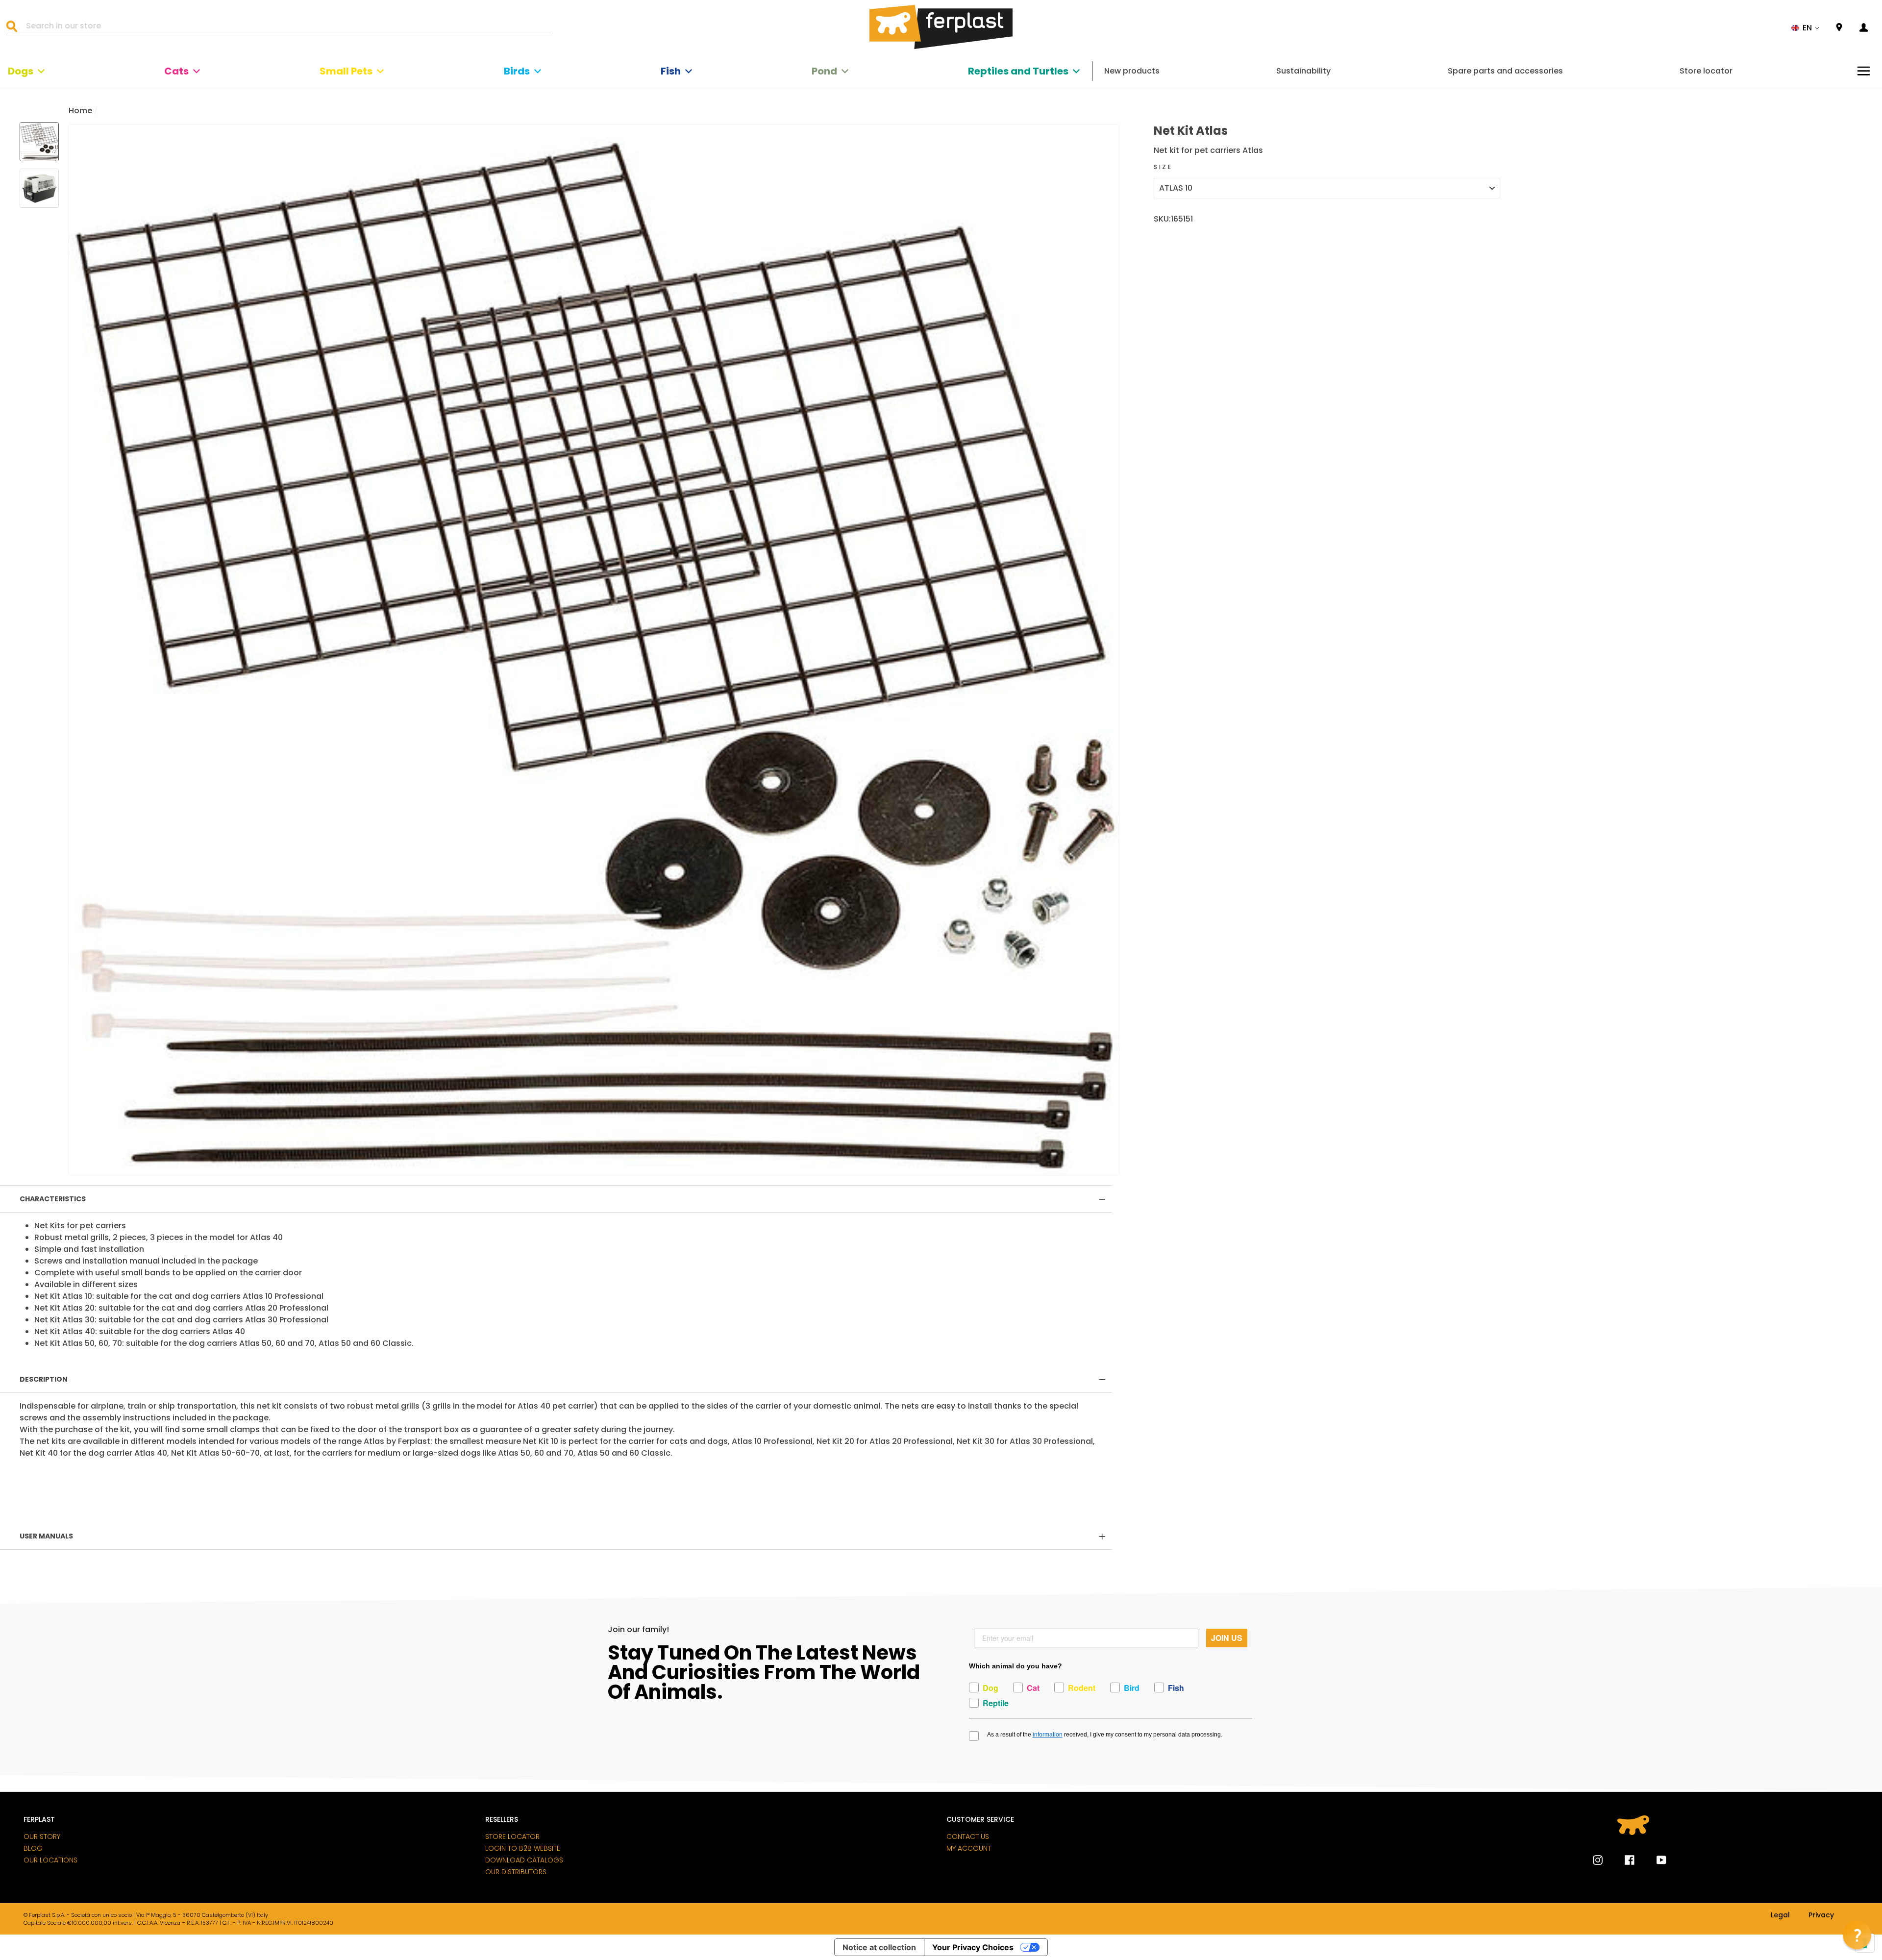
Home (80, 111)
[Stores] (1839, 28)
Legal (1780, 1915)
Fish (671, 71)
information (1048, 1735)
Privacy (1821, 1915)
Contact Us (968, 1836)
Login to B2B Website (523, 1848)
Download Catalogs (524, 1860)
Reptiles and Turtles (1018, 71)
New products (1132, 71)
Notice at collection (879, 1947)
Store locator (1706, 71)
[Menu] (1864, 71)
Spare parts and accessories (1505, 71)
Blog (33, 1848)
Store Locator (512, 1836)
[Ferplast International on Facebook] (1622, 1860)
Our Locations (50, 1860)
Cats (176, 71)
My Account (969, 1848)
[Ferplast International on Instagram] (1598, 1860)
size (1163, 167)
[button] (1806, 28)
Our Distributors (516, 1872)
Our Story (42, 1836)
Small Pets (346, 71)
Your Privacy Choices (973, 1947)
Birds (517, 71)
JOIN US (1227, 1638)
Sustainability (1303, 71)
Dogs (21, 71)
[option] (594, 650)
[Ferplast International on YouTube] (1654, 1860)
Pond (824, 71)
